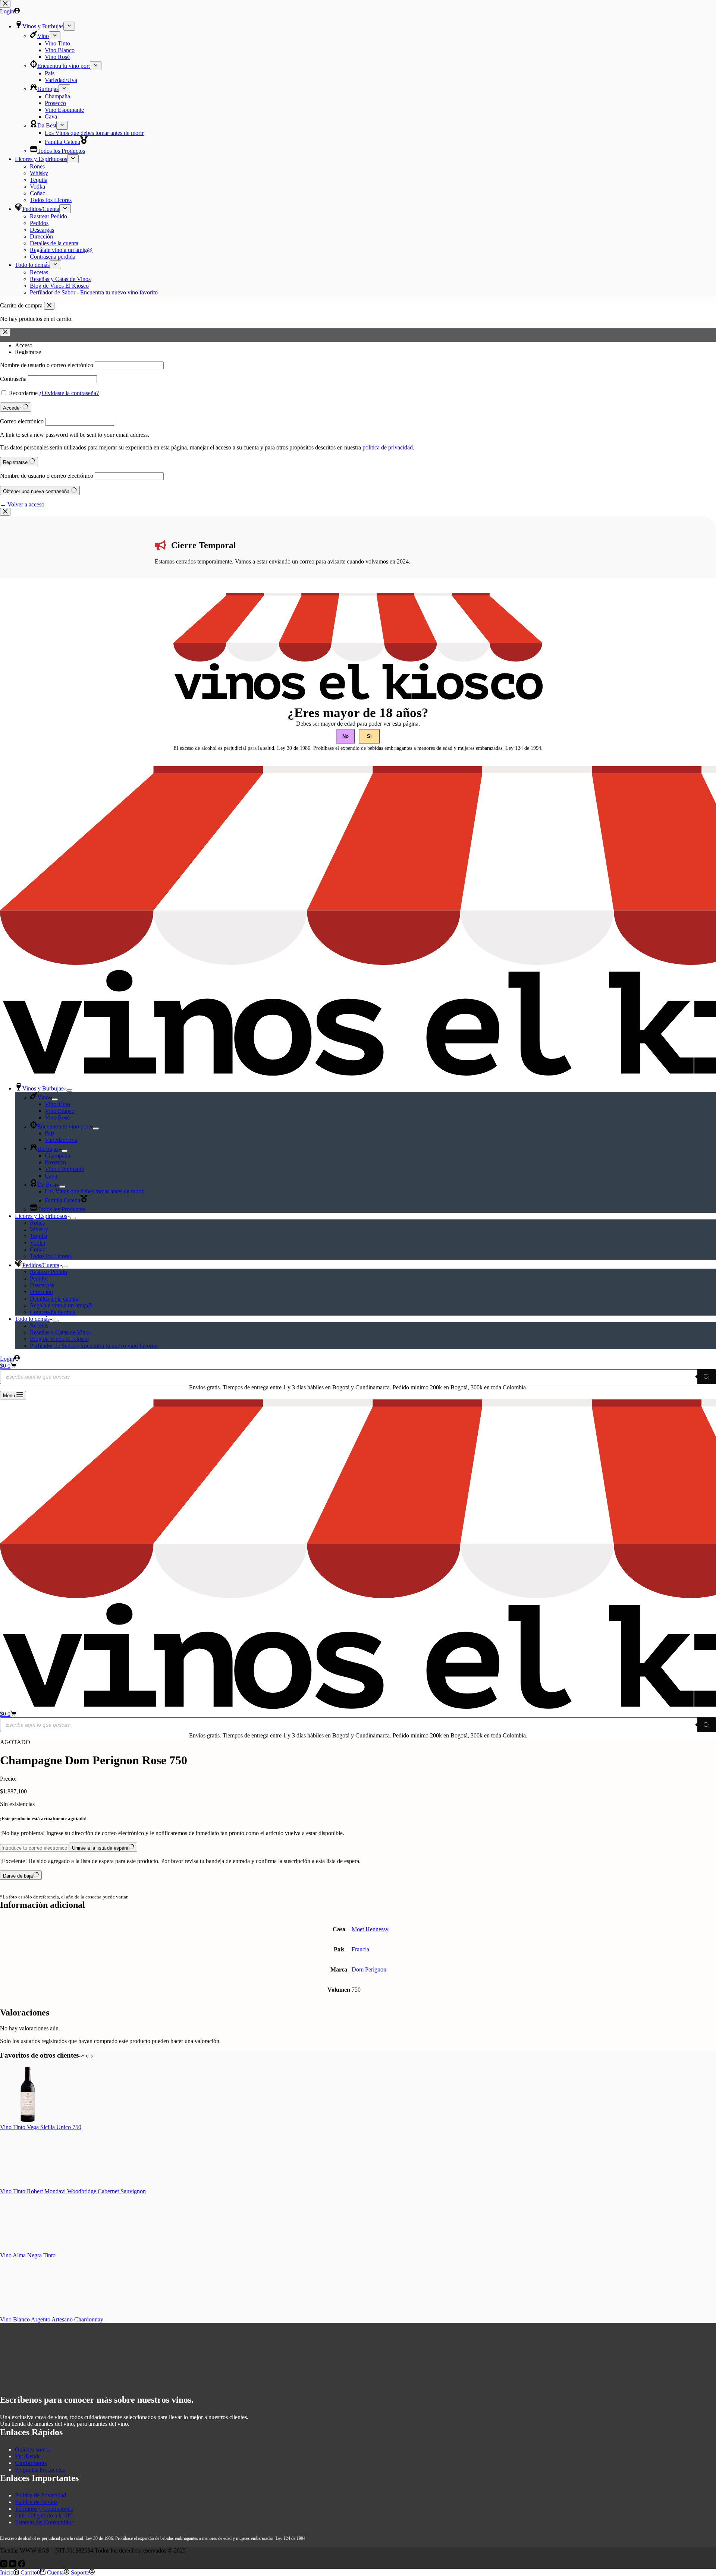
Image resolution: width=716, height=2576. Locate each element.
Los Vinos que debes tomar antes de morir (94, 1191)
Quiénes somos (33, 2449)
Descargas (42, 1285)
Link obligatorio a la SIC (44, 2515)
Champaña (57, 1156)
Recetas (39, 1325)
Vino (43, 1097)
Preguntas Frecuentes (40, 2470)
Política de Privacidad (40, 2495)
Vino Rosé (57, 1117)
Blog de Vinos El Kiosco (59, 1339)
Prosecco (55, 1162)
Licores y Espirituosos (41, 1216)
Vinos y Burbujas (43, 1088)
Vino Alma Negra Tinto (28, 2255)
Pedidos (39, 1278)
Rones (37, 1223)
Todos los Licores (51, 1256)
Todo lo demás (32, 1319)
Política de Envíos (36, 2502)
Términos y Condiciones (44, 2509)
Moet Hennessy (370, 1929)
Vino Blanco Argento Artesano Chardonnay (52, 2319)
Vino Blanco (60, 1111)
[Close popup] (5, 512)
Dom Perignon (369, 1969)
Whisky (39, 1229)
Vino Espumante (64, 1169)
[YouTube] (13, 2565)
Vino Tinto (57, 1104)
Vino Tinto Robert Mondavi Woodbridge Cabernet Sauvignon (73, 2191)
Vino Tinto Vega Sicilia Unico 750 (41, 2127)
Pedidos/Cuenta (41, 1265)
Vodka (37, 1243)
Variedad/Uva (61, 1140)
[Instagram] (4, 2565)
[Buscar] (707, 1377)
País (50, 1133)
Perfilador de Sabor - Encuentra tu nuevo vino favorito (94, 1346)
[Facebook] (22, 2565)
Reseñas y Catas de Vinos (60, 1332)
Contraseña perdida (53, 1312)
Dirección (41, 1292)
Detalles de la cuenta (54, 1299)
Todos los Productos (61, 1209)
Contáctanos (31, 2463)
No (346, 736)
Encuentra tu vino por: (64, 1126)
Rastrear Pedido (48, 1272)
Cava (51, 1176)
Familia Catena (62, 1200)
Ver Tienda (28, 2456)
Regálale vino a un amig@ (61, 1305)
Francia (360, 1949)
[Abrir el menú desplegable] (69, 1090)
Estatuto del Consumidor (44, 2522)
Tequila (39, 1236)
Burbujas (48, 1149)
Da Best (47, 1185)
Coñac (37, 1249)
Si (369, 736)
